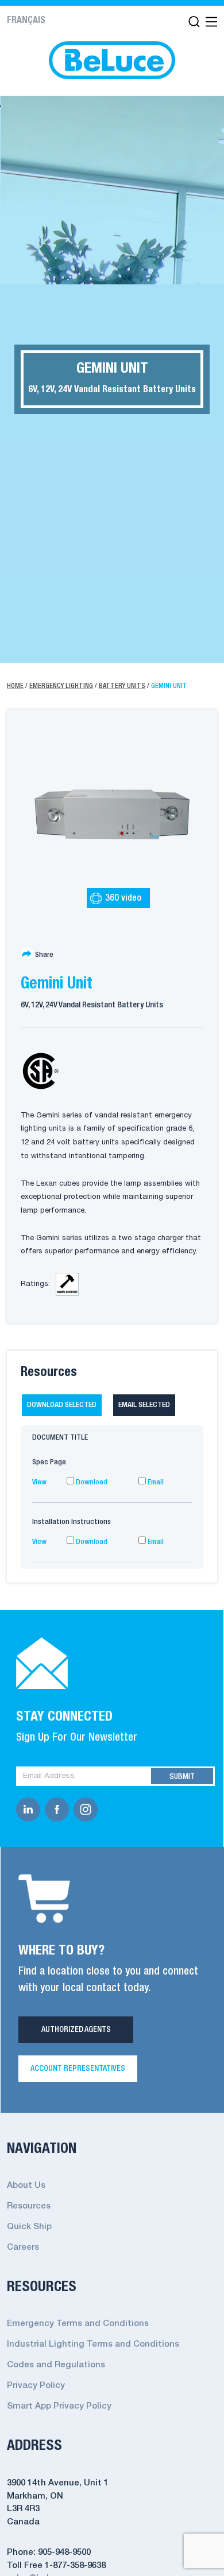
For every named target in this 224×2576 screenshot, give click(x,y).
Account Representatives (78, 2069)
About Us (26, 2186)
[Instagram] (88, 1809)
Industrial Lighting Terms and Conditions (93, 2344)
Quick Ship (29, 2227)
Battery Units (122, 686)
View (39, 1482)
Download (91, 1482)
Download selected (62, 1405)
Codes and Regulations (56, 2365)
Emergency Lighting (61, 686)
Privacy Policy (36, 2386)
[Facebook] (59, 1809)
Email (155, 1482)
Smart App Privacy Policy (59, 2406)
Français (26, 21)
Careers (23, 2247)
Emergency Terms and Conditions (78, 2324)
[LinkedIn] (30, 1809)
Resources (29, 2206)
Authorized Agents (76, 2030)
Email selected (144, 1405)
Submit (182, 1777)
